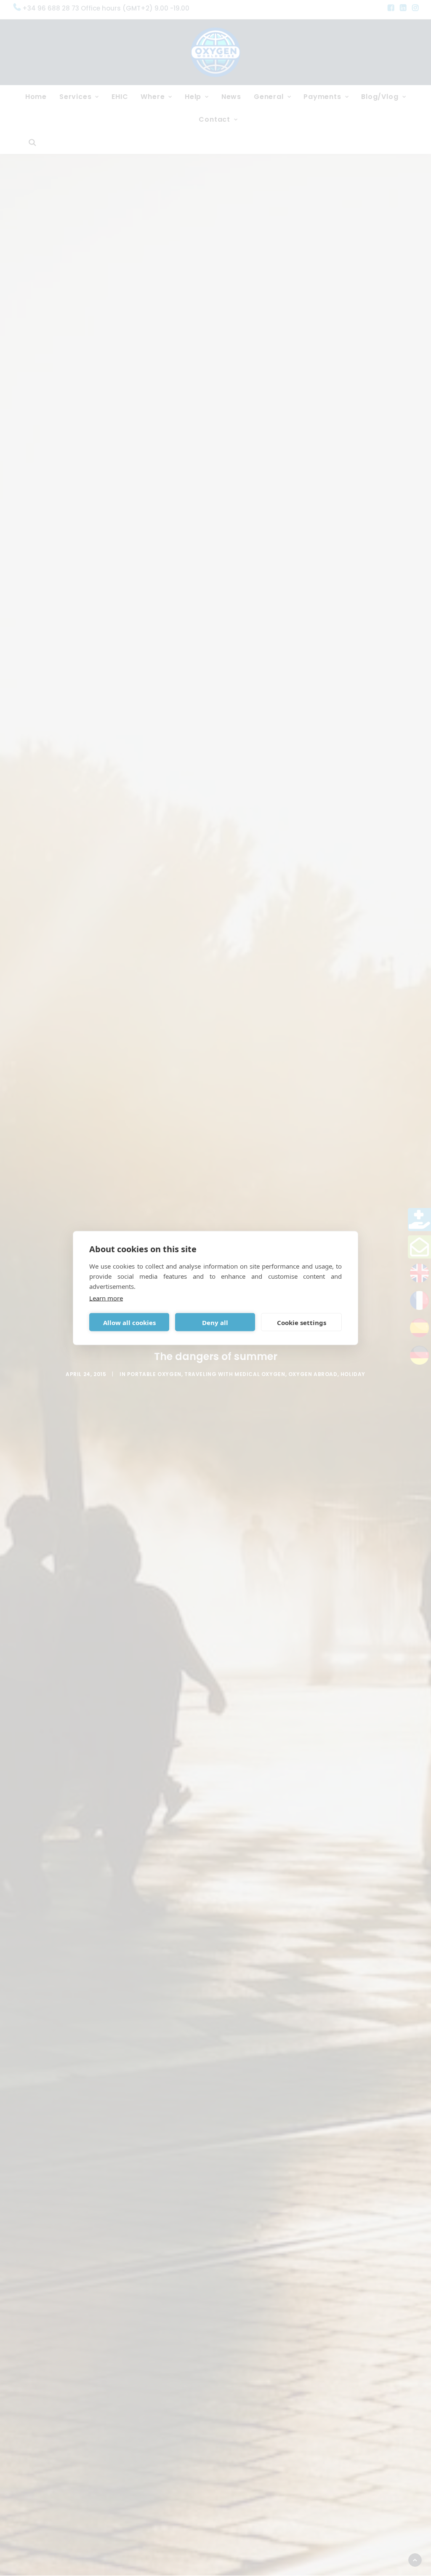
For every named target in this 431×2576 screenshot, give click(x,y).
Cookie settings (302, 1322)
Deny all (215, 1322)
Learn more (106, 1298)
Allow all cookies (129, 1322)
